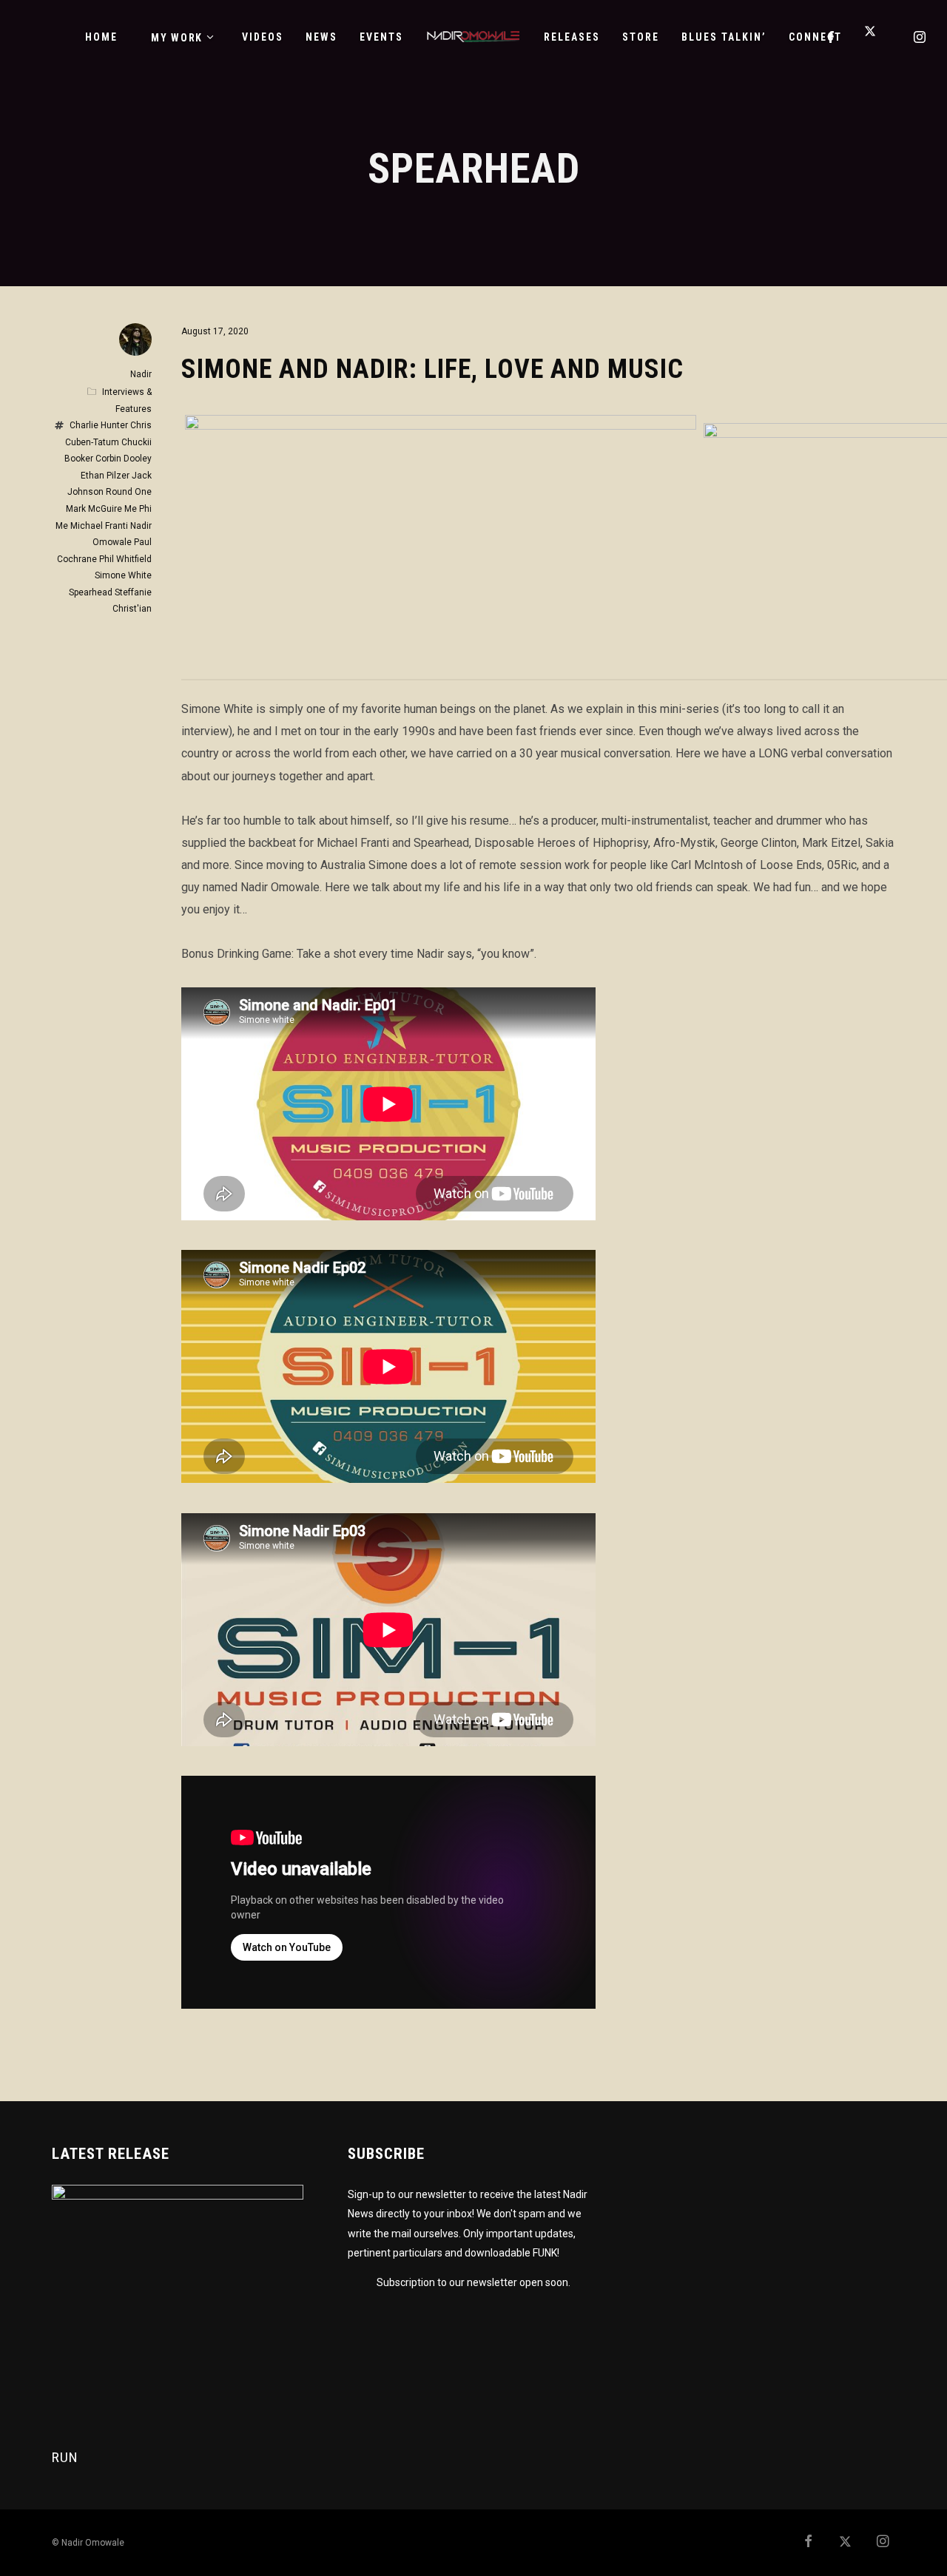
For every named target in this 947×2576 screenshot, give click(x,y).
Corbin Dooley (124, 459)
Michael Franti (99, 526)
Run (65, 2457)
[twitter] (876, 37)
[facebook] (832, 37)
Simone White (123, 575)
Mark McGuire (94, 509)
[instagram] (920, 37)
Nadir (141, 374)
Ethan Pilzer (105, 476)
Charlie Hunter (99, 425)
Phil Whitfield (125, 559)
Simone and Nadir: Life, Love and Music (432, 369)
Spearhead (91, 592)
